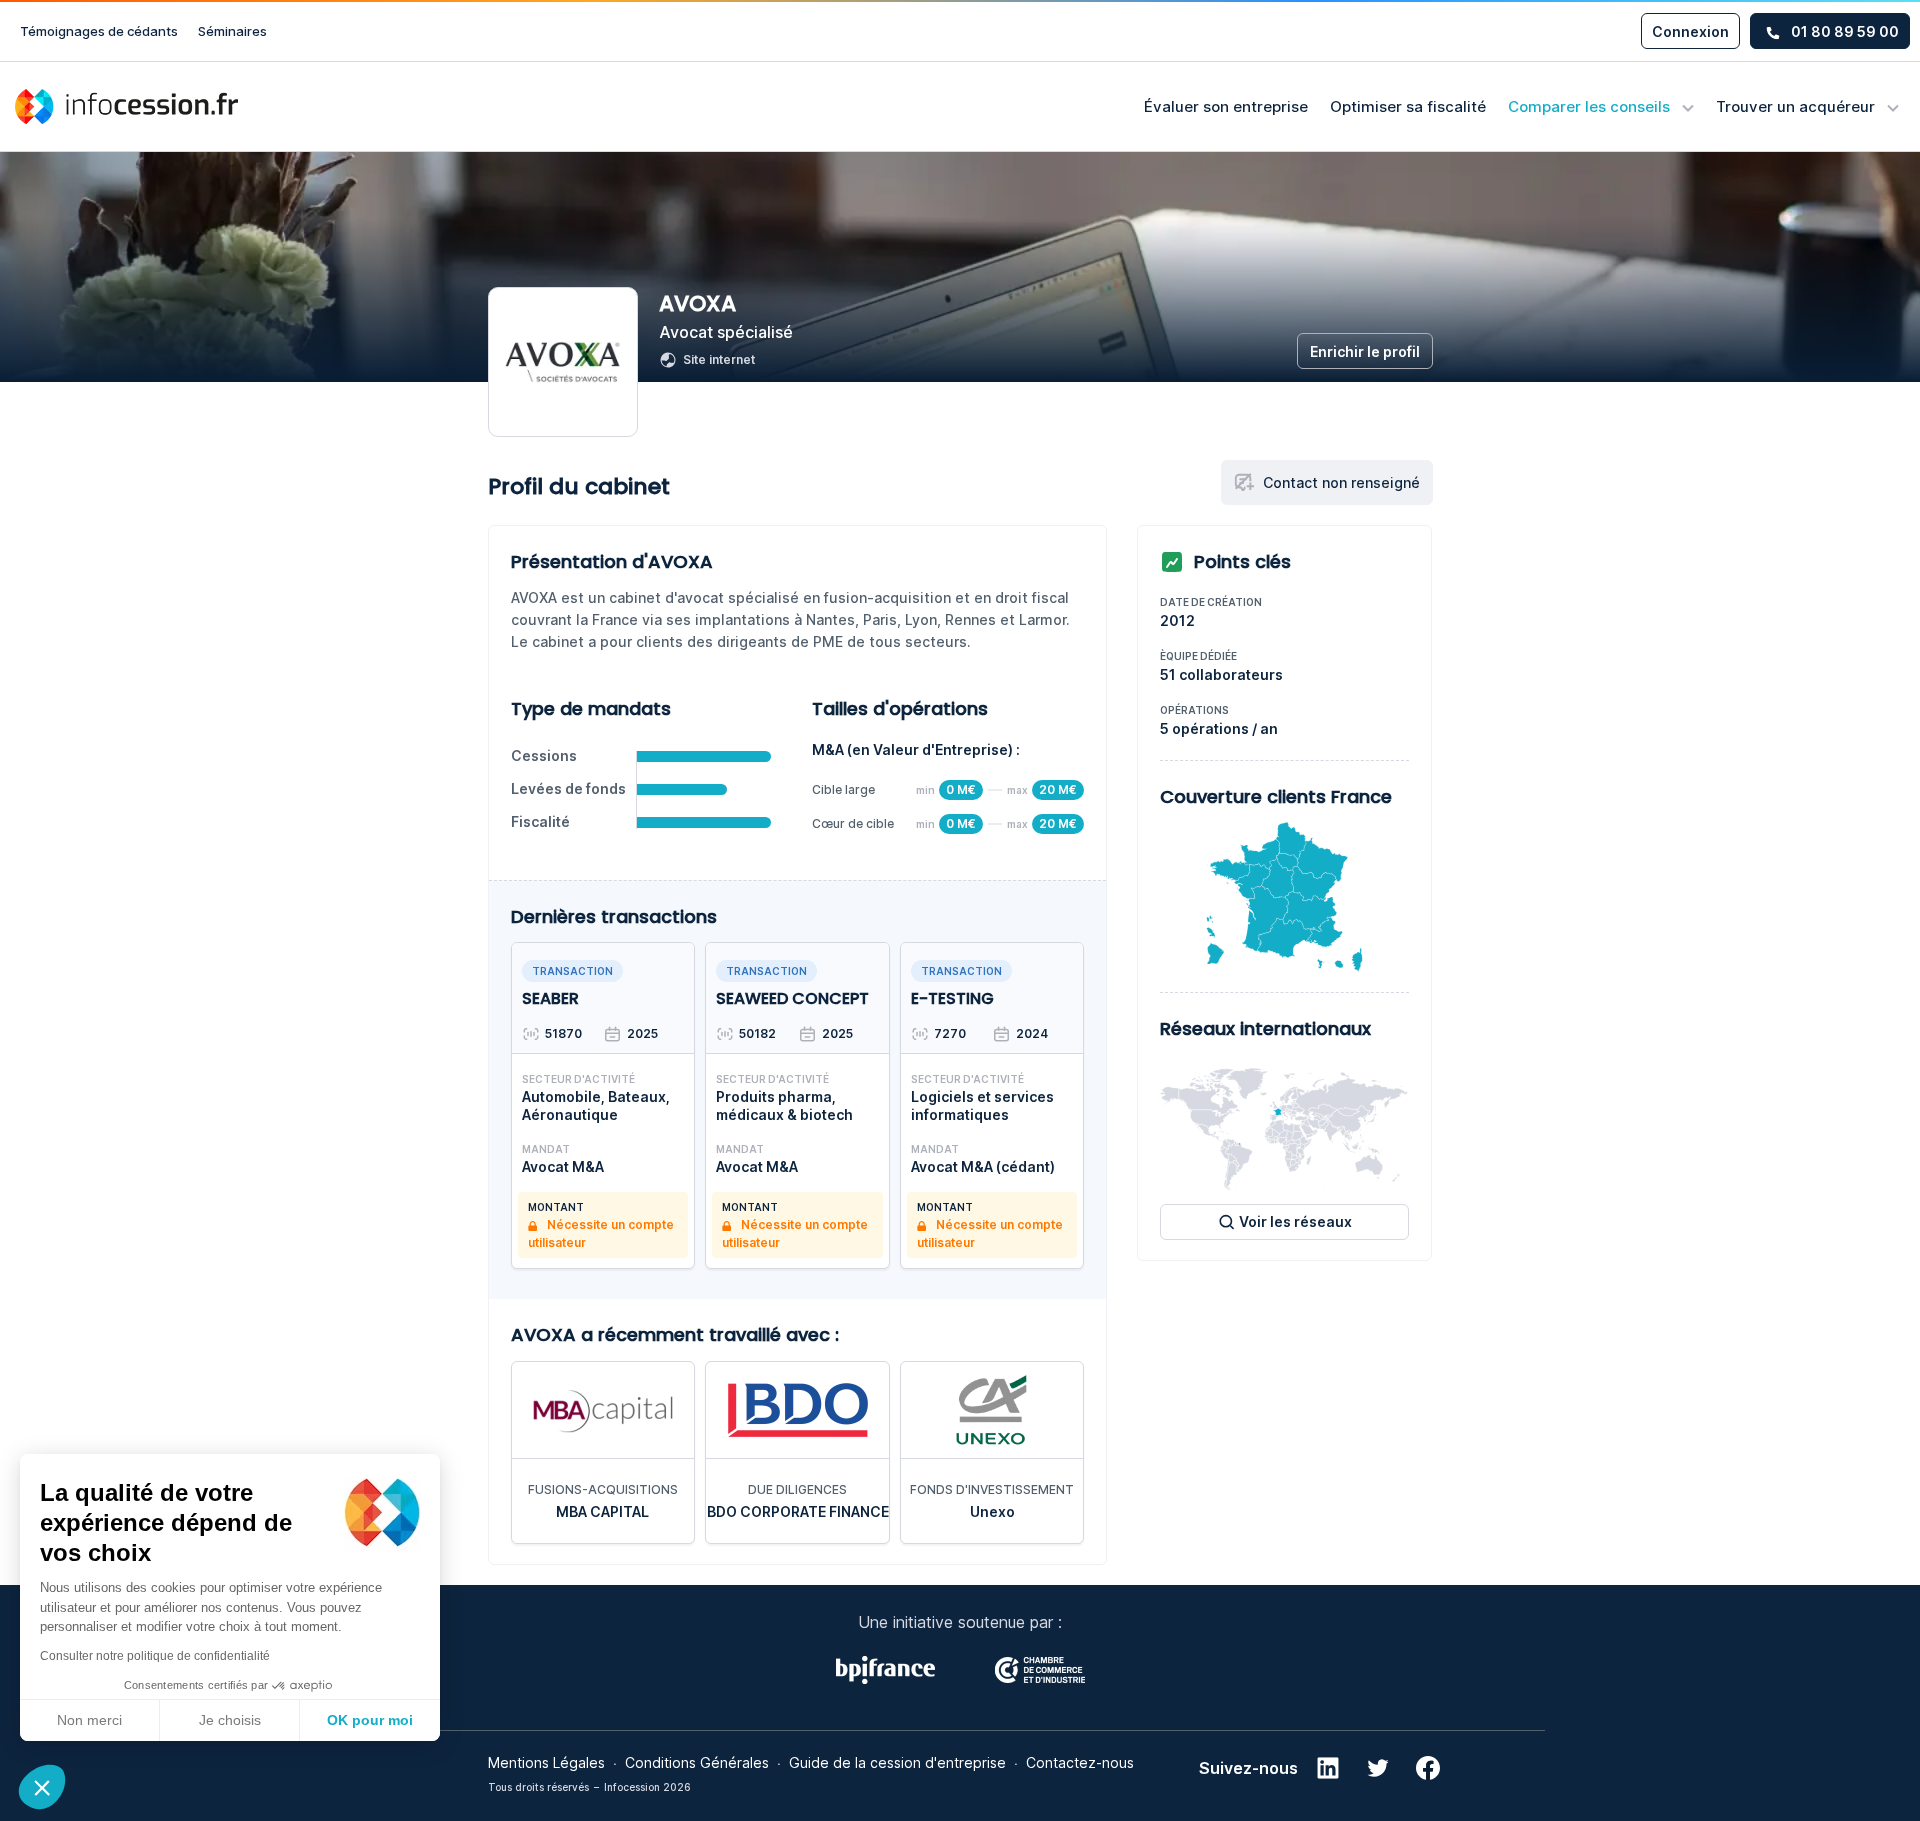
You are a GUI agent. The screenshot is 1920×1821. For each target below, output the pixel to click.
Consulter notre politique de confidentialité (155, 1656)
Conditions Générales (697, 1762)
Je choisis (230, 1720)
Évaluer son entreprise (1226, 106)
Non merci (89, 1720)
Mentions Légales (546, 1762)
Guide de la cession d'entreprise (897, 1762)
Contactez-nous (1080, 1762)
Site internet (719, 359)
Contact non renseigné (1341, 482)
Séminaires (232, 31)
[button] (42, 1787)
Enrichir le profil (1365, 351)
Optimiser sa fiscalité (1408, 106)
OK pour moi (370, 1720)
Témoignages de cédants (99, 31)
